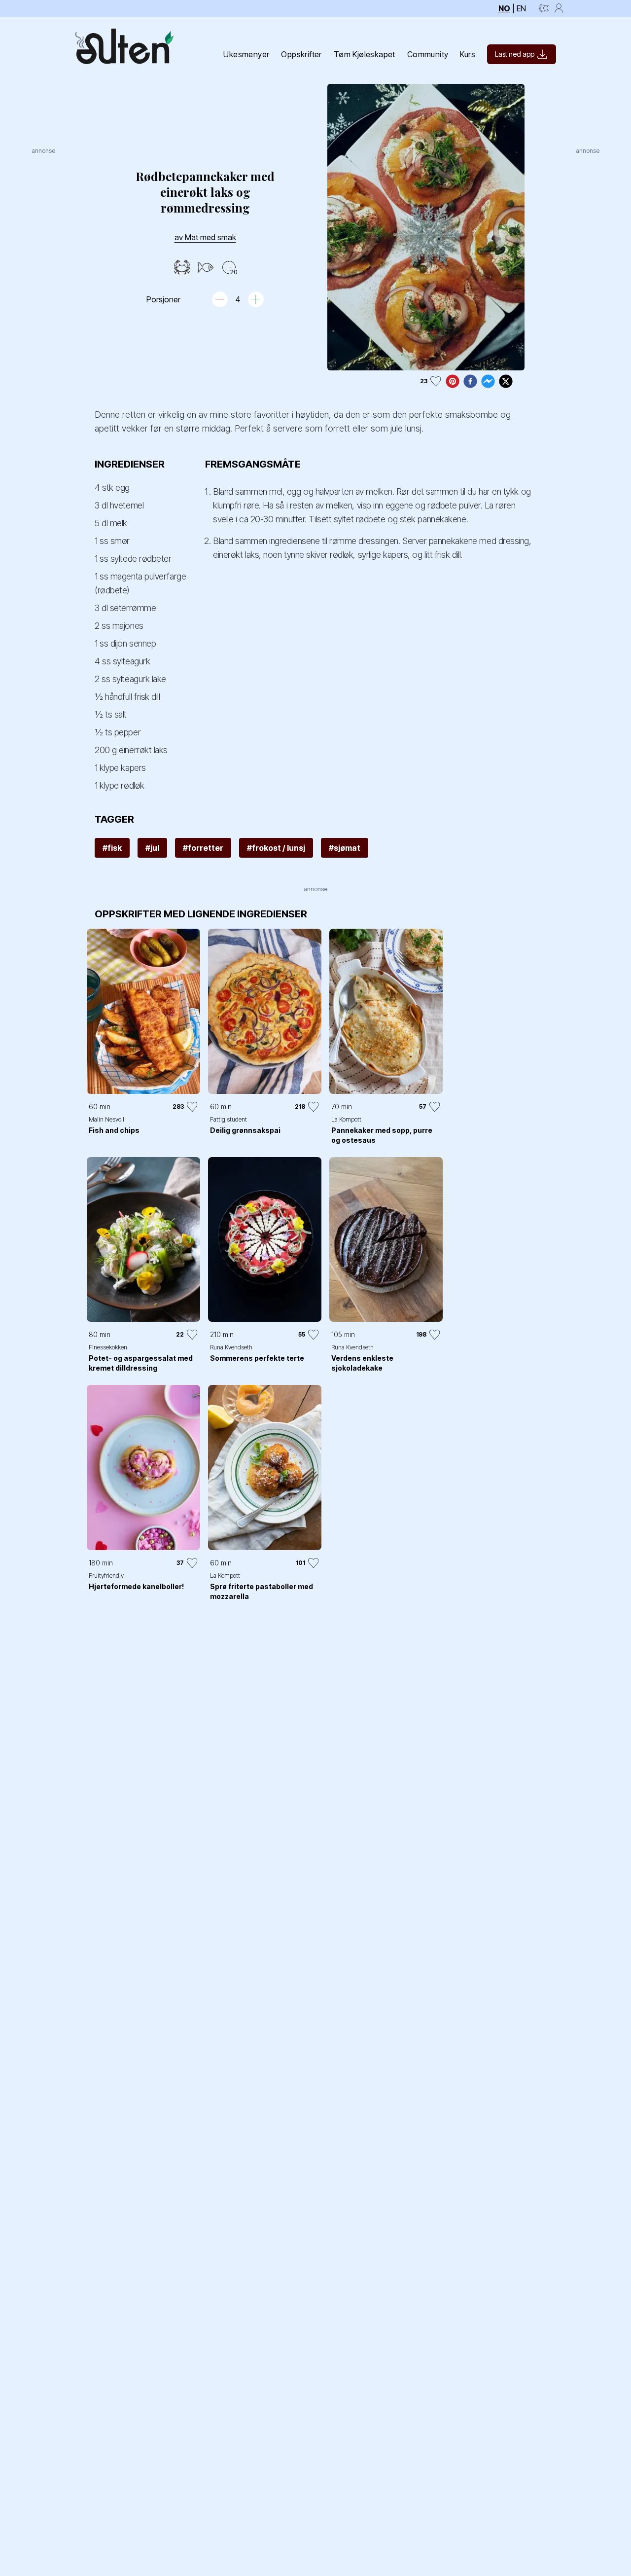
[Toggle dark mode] (544, 8)
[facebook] (470, 381)
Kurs (468, 54)
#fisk (112, 848)
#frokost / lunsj (276, 848)
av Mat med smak (205, 237)
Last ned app (515, 54)
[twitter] (506, 381)
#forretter (203, 848)
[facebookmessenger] (488, 381)
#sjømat (345, 848)
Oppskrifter (301, 54)
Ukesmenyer (246, 54)
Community (428, 54)
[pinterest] (453, 381)
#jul (152, 848)
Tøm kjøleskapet (365, 54)
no (504, 8)
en (521, 8)
